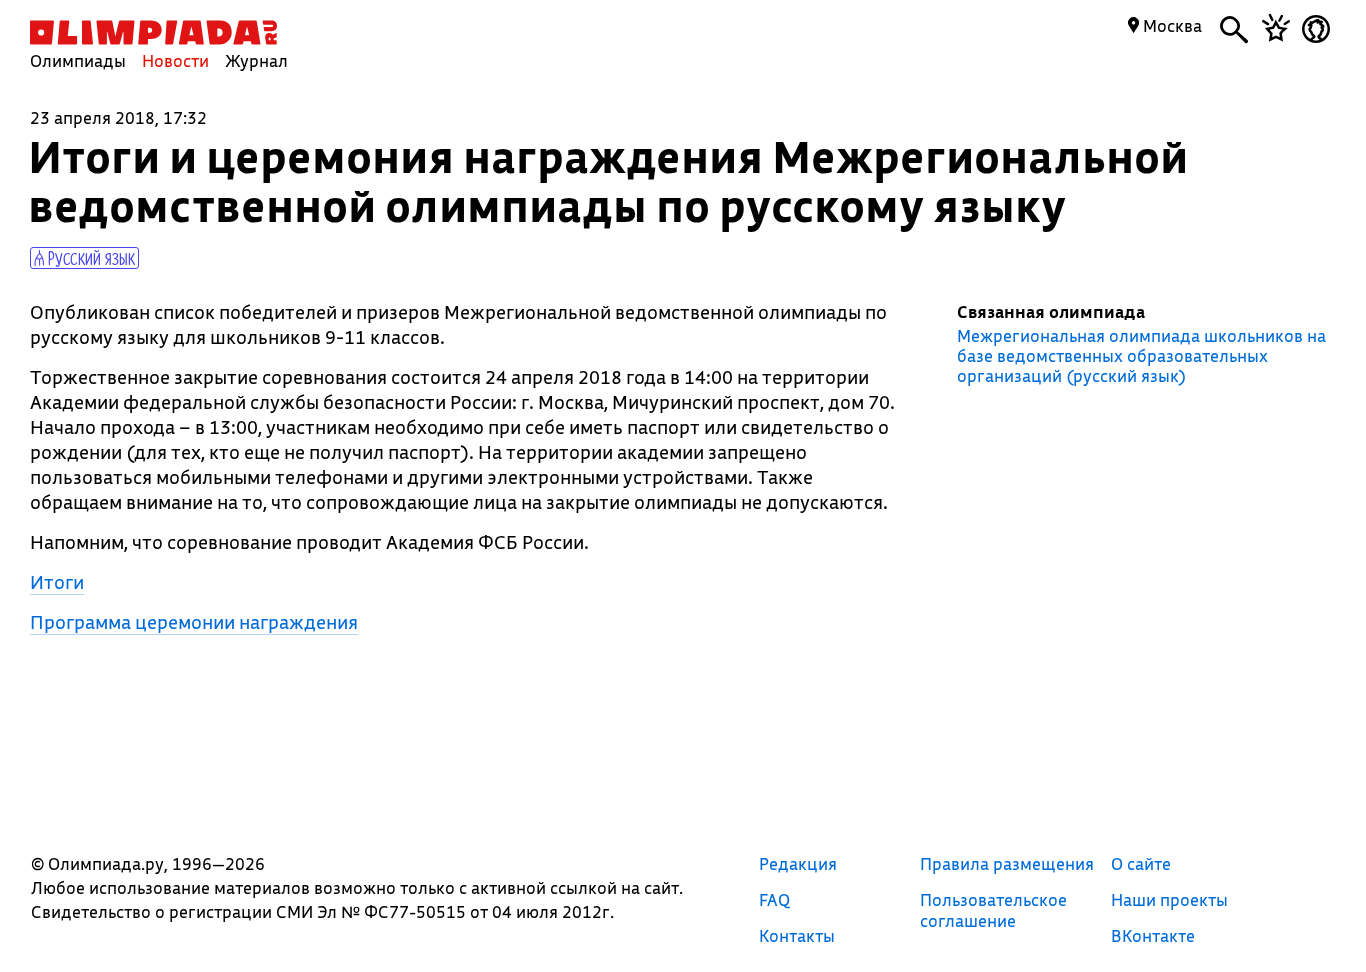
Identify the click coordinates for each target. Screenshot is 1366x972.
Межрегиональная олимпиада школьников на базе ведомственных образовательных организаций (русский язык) (1141, 356)
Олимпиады (78, 60)
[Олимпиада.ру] (153, 32)
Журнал (256, 60)
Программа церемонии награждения (194, 622)
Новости (175, 60)
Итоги (57, 582)
